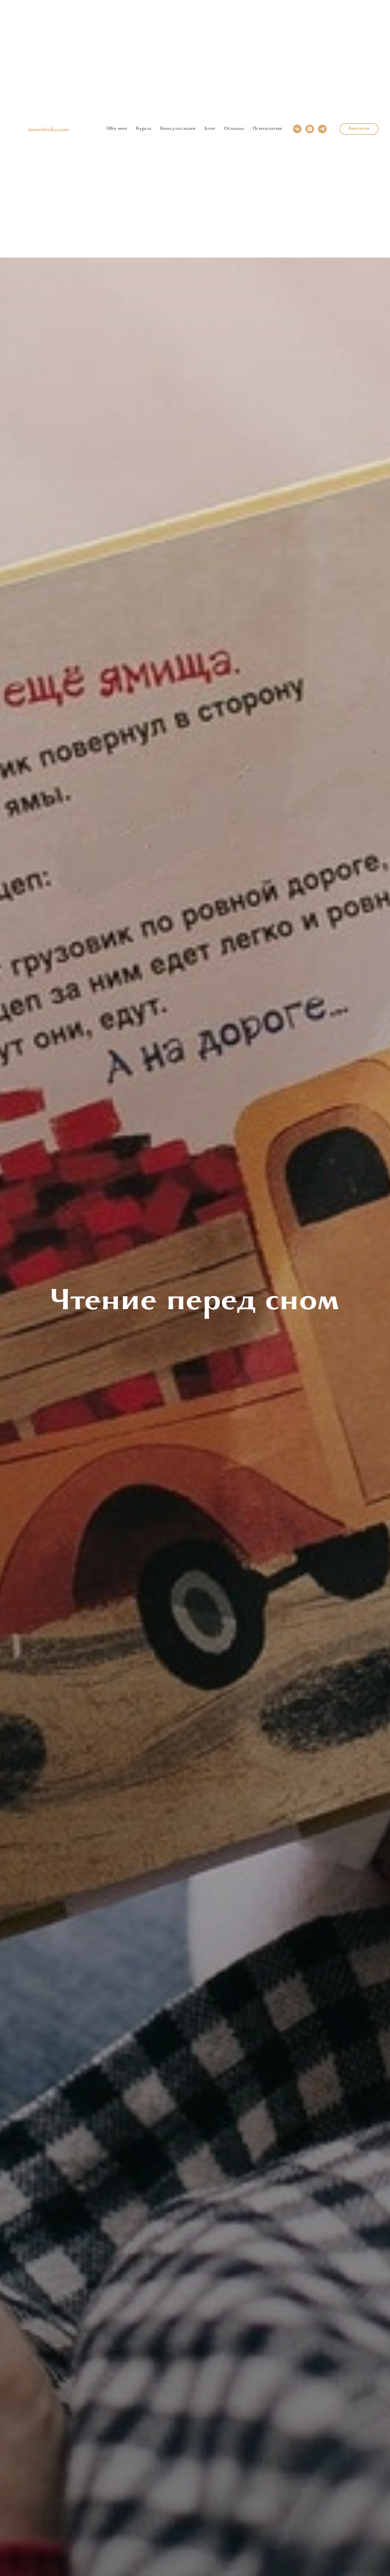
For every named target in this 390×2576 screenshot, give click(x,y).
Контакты (359, 129)
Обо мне (117, 129)
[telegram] (322, 129)
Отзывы (234, 129)
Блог (210, 129)
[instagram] (310, 129)
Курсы (144, 129)
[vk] (297, 129)
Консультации (178, 129)
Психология (267, 129)
